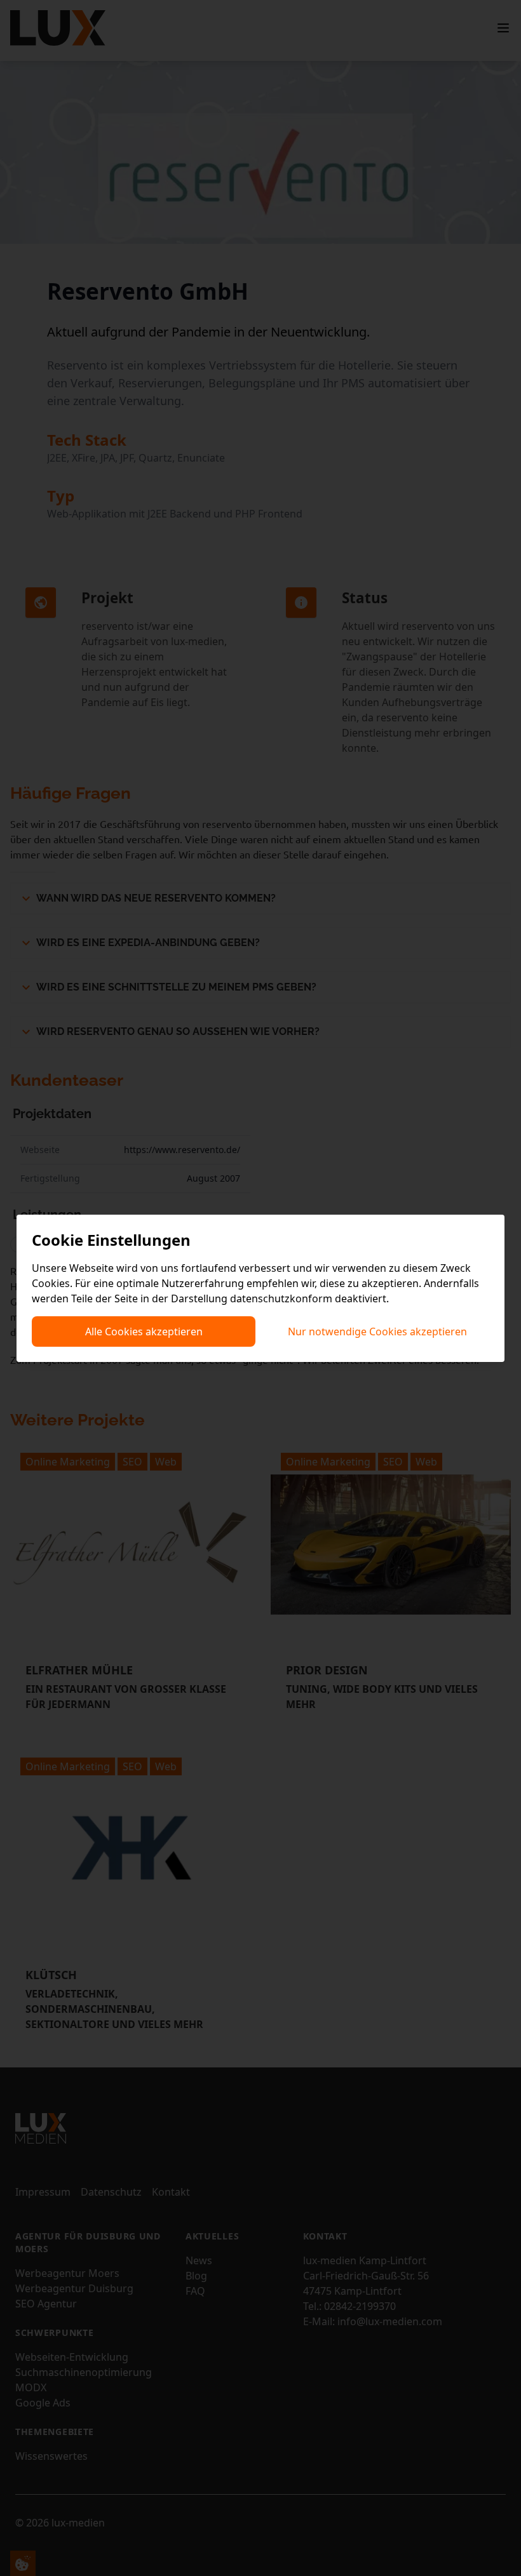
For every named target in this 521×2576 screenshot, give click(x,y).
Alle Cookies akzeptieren (144, 1331)
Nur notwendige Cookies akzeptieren (377, 1331)
